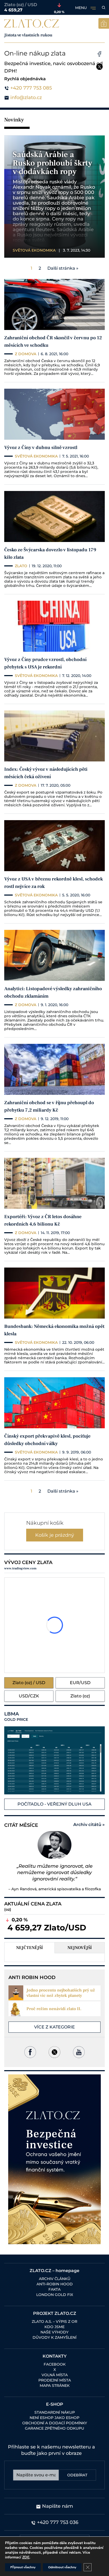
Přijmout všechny (23, 2567)
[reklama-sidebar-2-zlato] (54, 2159)
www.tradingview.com (20, 1568)
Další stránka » (63, 268)
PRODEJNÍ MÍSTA (55, 2380)
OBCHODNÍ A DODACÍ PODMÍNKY (55, 2423)
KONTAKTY (55, 2356)
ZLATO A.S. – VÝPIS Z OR (54, 2321)
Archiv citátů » (89, 1825)
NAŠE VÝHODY (54, 2332)
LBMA (16, 1717)
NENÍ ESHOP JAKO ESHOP (54, 2418)
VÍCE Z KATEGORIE (54, 2027)
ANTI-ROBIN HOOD (55, 2284)
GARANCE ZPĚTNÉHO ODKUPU (54, 2428)
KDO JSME (54, 2327)
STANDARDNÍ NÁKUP (55, 2412)
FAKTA (54, 2289)
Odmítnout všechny (62, 2567)
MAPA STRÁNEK (55, 2386)
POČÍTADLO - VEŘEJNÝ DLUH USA (54, 1804)
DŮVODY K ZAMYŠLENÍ (54, 2337)
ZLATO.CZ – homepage (54, 2271)
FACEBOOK (55, 2364)
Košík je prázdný (55, 1535)
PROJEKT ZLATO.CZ (55, 2313)
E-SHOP (55, 2404)
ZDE (26, 2557)
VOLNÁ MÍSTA (55, 2375)
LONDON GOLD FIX (55, 2295)
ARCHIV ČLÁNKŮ (55, 2279)
